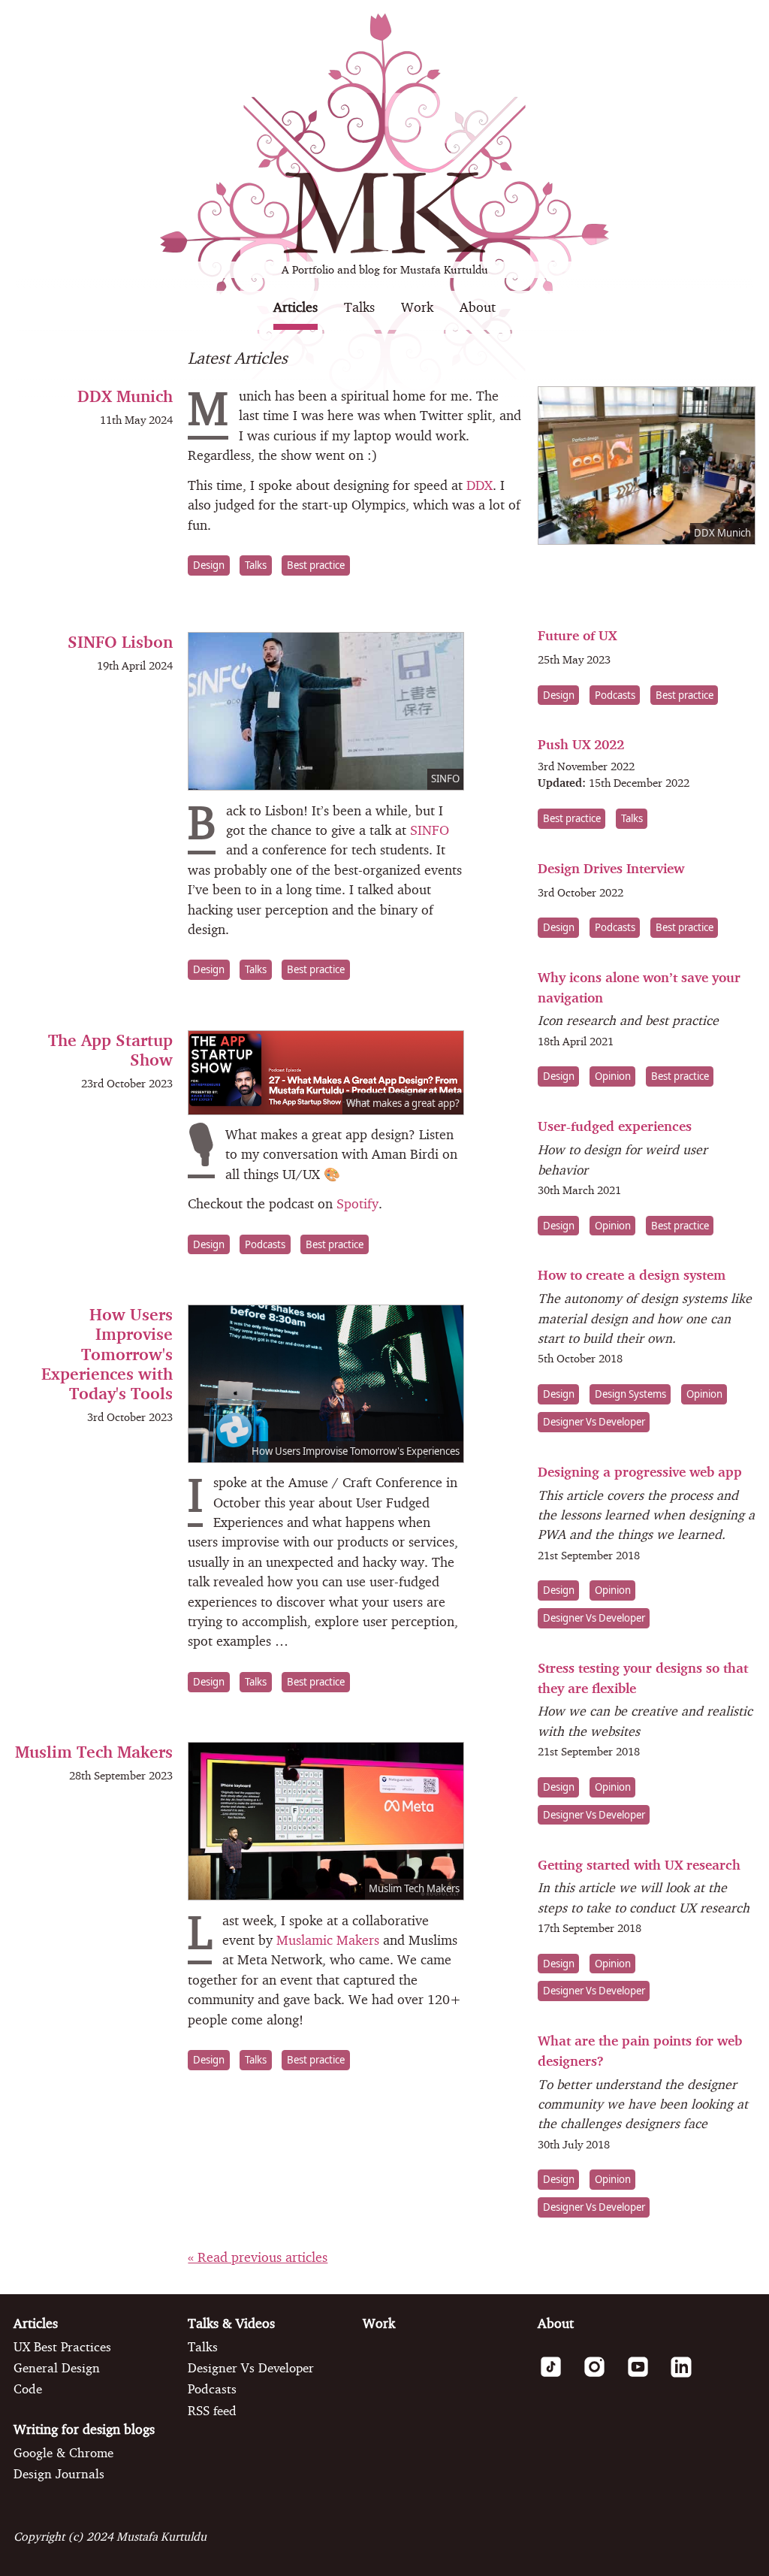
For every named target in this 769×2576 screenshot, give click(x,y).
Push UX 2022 (581, 744)
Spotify (357, 1203)
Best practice (316, 565)
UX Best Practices (62, 2347)
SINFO (430, 830)
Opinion (613, 1077)
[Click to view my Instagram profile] (601, 2375)
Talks (359, 307)
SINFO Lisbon (120, 641)
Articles (296, 307)
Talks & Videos (231, 2323)
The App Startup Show (110, 1049)
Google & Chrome (63, 2453)
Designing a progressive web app (640, 1472)
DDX (479, 485)
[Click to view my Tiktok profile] (558, 2375)
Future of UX (577, 635)
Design (209, 565)
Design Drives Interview (611, 868)
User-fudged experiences (615, 1126)
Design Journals (59, 2474)
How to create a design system (632, 1275)
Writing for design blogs (84, 2429)
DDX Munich (125, 396)
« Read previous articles (258, 2257)
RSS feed (212, 2411)
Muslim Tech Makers (94, 1751)
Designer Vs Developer (594, 1422)
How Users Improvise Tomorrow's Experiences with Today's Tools (107, 1354)
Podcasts (265, 1244)
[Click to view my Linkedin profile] (688, 2375)
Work (417, 307)
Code (28, 2389)
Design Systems (630, 1394)
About (478, 307)
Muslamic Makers (328, 1940)
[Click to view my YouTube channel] (645, 2375)
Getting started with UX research (639, 1865)
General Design (57, 2368)
